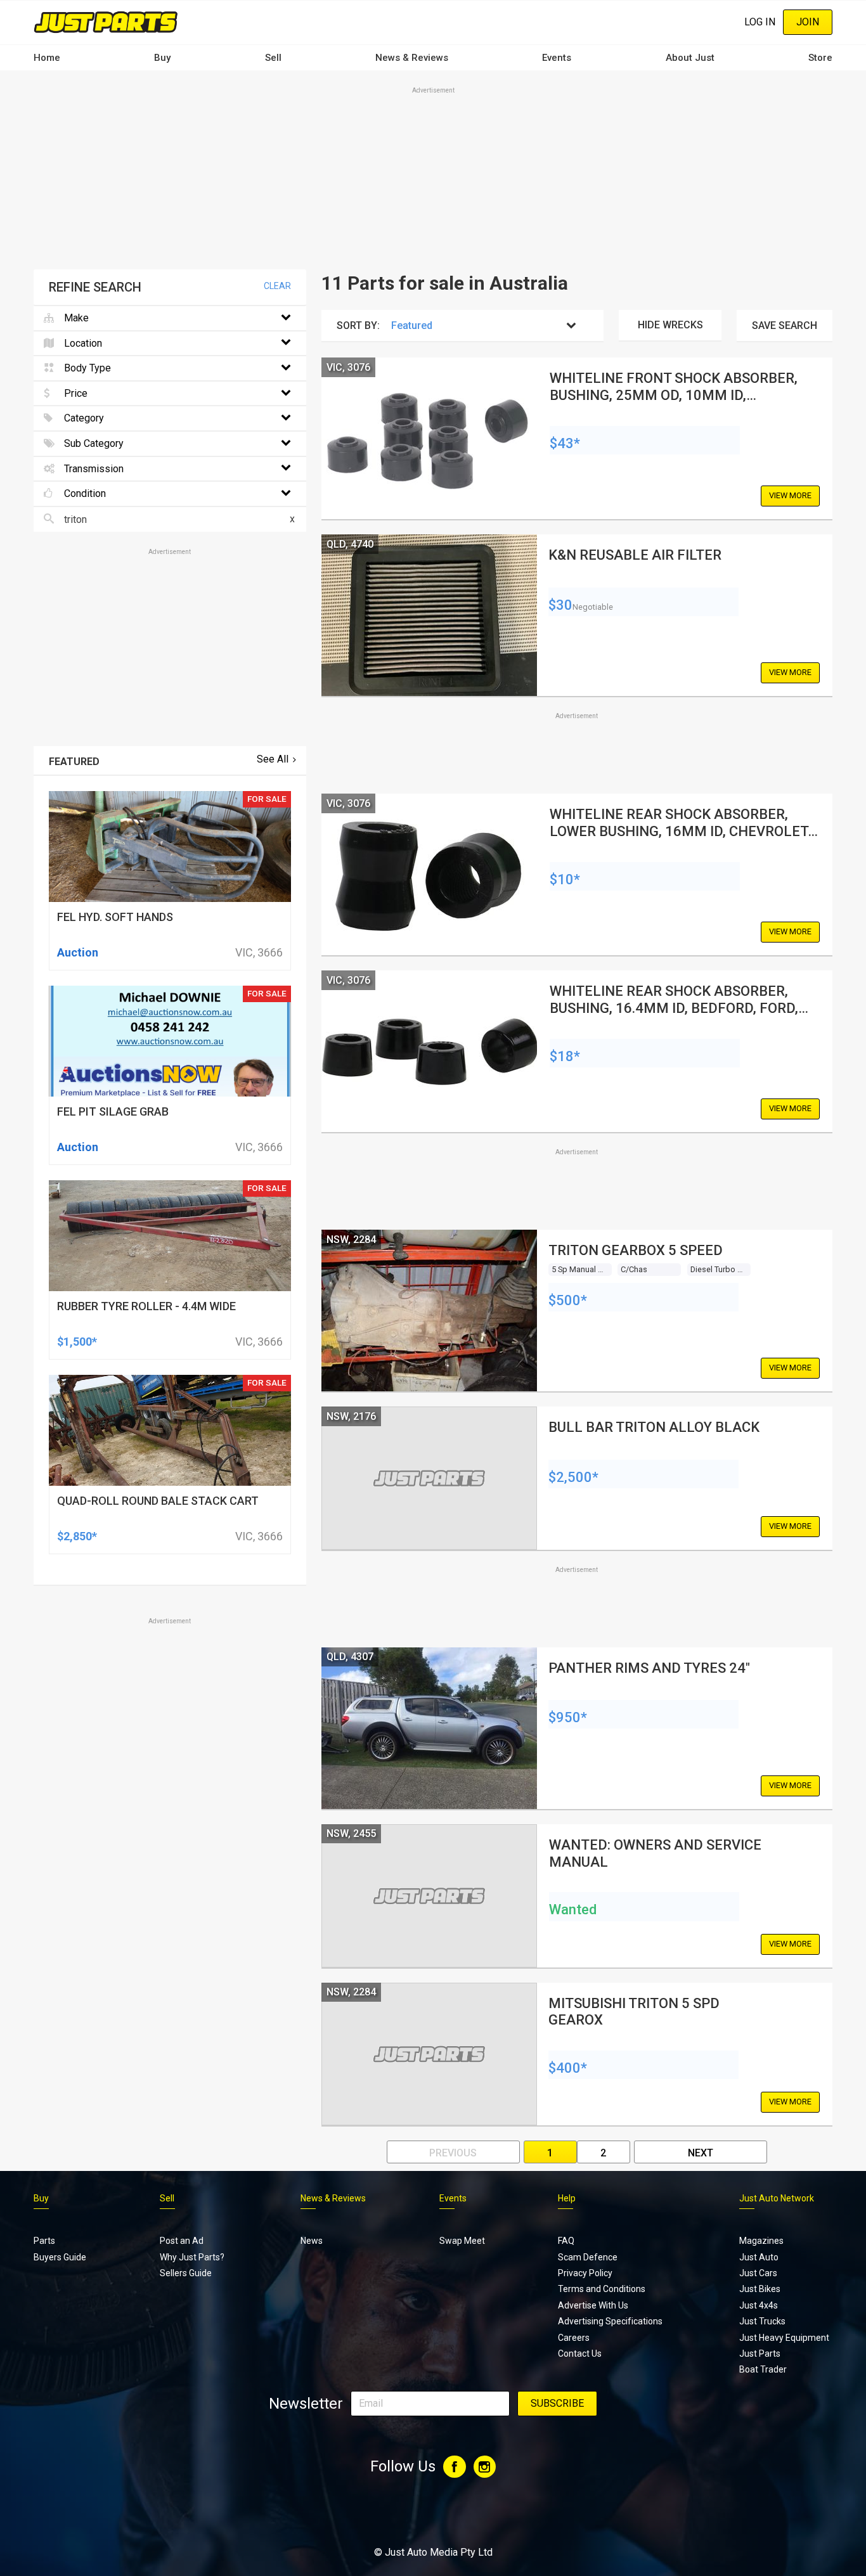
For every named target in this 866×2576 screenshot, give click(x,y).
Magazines (761, 2241)
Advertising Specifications (610, 2321)
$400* (568, 2068)
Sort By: (358, 325)
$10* (565, 879)
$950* (568, 1717)
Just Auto (759, 2257)
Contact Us (580, 2354)
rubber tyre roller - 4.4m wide (146, 1306)
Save (785, 325)
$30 (560, 605)
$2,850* (77, 1536)
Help (567, 2198)
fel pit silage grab (113, 1111)
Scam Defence (588, 2257)
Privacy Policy (585, 2273)
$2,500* (573, 1477)
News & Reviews (412, 58)
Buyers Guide (60, 2257)
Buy (162, 58)
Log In (760, 22)
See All (273, 759)
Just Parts (760, 2354)
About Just (690, 58)
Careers (574, 2338)
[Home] (106, 22)
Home (47, 58)
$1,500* (77, 1342)
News (312, 2241)
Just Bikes (760, 2289)
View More (790, 495)
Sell (273, 58)
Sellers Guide (186, 2273)
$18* (565, 1056)
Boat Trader (763, 2369)
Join (808, 22)
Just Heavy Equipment (784, 2338)
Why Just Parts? (192, 2257)
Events (557, 58)
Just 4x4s (759, 2305)
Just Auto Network (777, 2198)
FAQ (566, 2241)
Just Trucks (762, 2321)
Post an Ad (182, 2241)
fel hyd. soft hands (115, 917)
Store (820, 58)
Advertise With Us (593, 2305)
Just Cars (758, 2273)
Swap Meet (462, 2241)
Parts (44, 2241)
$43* (565, 443)
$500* (568, 1300)
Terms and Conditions (602, 2289)
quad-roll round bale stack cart (158, 1501)
